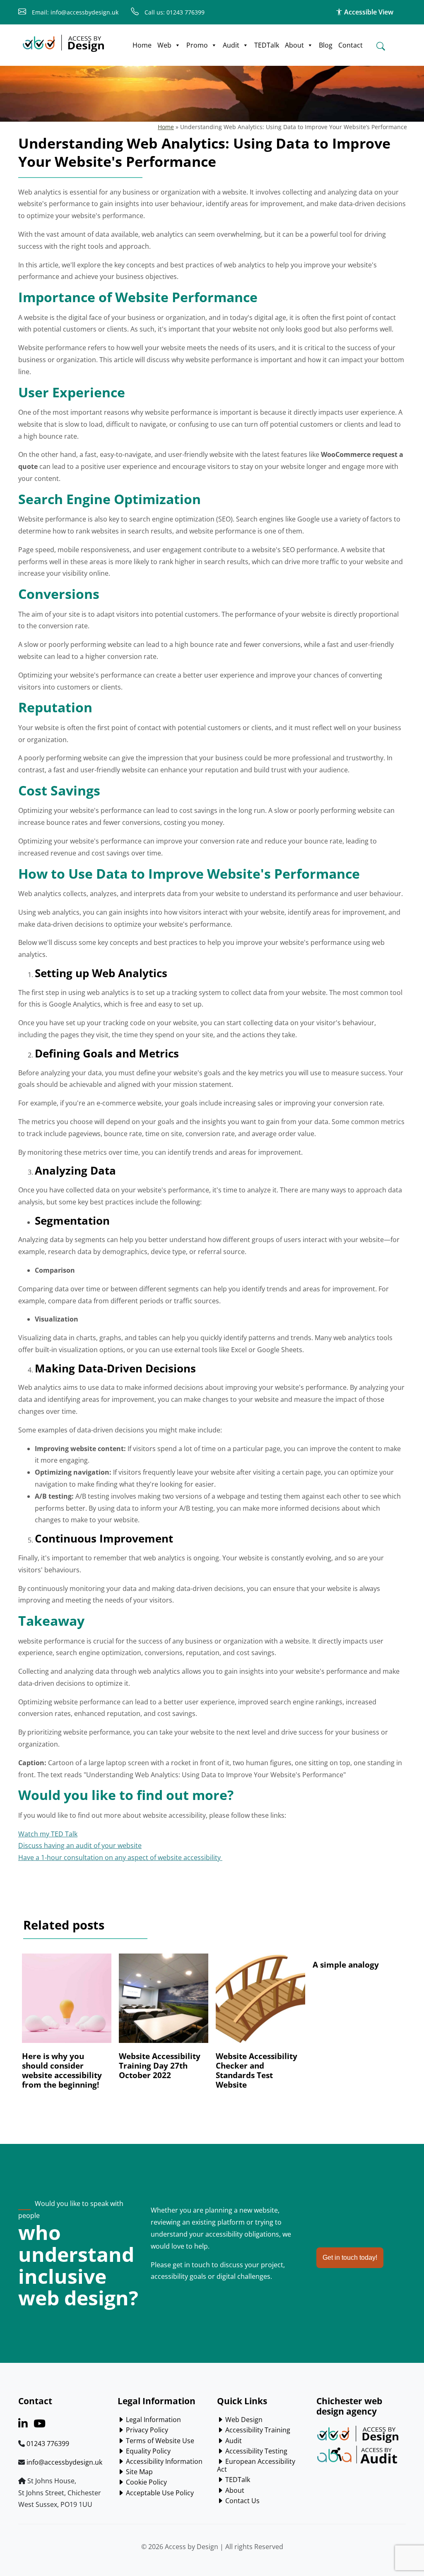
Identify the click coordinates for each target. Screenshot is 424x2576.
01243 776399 (48, 2444)
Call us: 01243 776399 (174, 12)
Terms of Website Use (159, 2441)
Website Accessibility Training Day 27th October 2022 (160, 2065)
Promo (197, 45)
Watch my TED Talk (48, 1834)
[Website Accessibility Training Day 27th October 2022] (163, 2002)
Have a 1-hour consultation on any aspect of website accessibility (120, 1858)
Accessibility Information (163, 2461)
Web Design (243, 2420)
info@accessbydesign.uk (64, 2462)
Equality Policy (147, 2451)
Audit (231, 45)
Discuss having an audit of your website (80, 1845)
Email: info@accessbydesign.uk (74, 12)
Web (164, 45)
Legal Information (153, 2420)
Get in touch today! (350, 2258)
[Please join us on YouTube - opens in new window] (40, 2425)
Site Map (139, 2472)
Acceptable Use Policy (159, 2493)
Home (142, 45)
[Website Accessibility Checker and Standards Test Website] (260, 2002)
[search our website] (381, 46)
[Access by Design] (63, 41)
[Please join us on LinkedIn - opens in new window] (23, 2425)
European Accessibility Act (256, 2465)
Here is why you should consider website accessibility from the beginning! (62, 2070)
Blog (326, 45)
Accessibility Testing (255, 2451)
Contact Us (242, 2501)
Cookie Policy (146, 2482)
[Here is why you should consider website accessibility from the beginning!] (66, 2002)
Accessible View (368, 12)
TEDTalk (267, 45)
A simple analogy (346, 1964)
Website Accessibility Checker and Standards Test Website (257, 2070)
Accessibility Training (257, 2430)
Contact (351, 45)
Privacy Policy (146, 2430)
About (294, 45)
